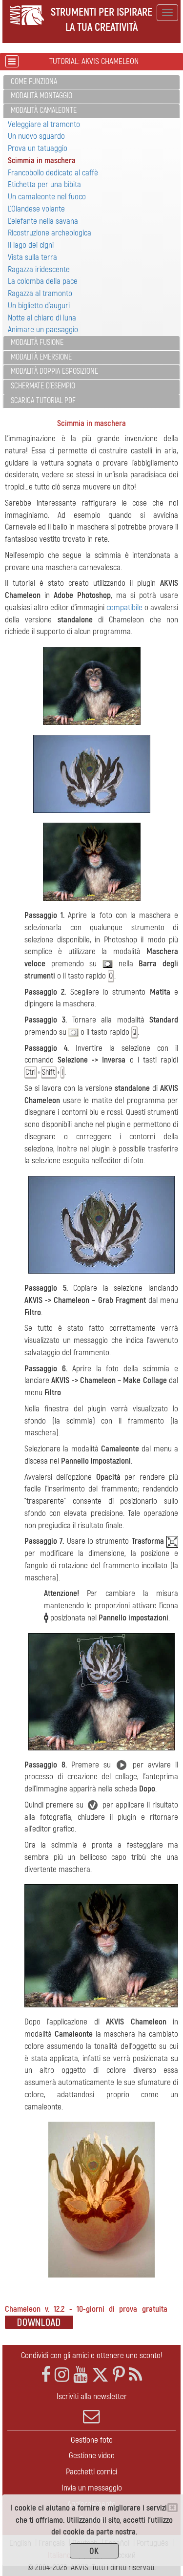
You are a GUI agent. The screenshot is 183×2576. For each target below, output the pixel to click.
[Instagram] (62, 2375)
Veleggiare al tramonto (44, 124)
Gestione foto (92, 2440)
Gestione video (92, 2456)
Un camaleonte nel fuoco (47, 197)
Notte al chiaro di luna (42, 318)
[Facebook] (46, 2375)
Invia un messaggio (92, 2488)
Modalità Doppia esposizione (54, 371)
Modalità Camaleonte (44, 110)
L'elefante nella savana (43, 221)
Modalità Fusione (37, 342)
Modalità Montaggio (41, 96)
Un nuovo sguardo (36, 136)
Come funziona (34, 82)
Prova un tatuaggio (38, 148)
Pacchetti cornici (91, 2472)
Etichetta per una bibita (44, 184)
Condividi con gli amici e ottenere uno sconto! (92, 2355)
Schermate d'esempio (43, 386)
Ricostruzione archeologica (50, 233)
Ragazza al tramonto (40, 293)
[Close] (173, 2508)
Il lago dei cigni (31, 245)
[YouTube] (81, 2375)
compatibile (124, 607)
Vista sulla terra (32, 257)
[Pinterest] (119, 2375)
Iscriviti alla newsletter (92, 2396)
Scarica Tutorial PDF (43, 401)
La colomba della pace (43, 281)
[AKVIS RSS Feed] (135, 2375)
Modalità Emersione (41, 357)
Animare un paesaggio (43, 330)
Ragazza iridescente (39, 269)
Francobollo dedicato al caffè (53, 173)
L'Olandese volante (36, 209)
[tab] (91, 82)
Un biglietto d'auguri (39, 306)
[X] (100, 2375)
